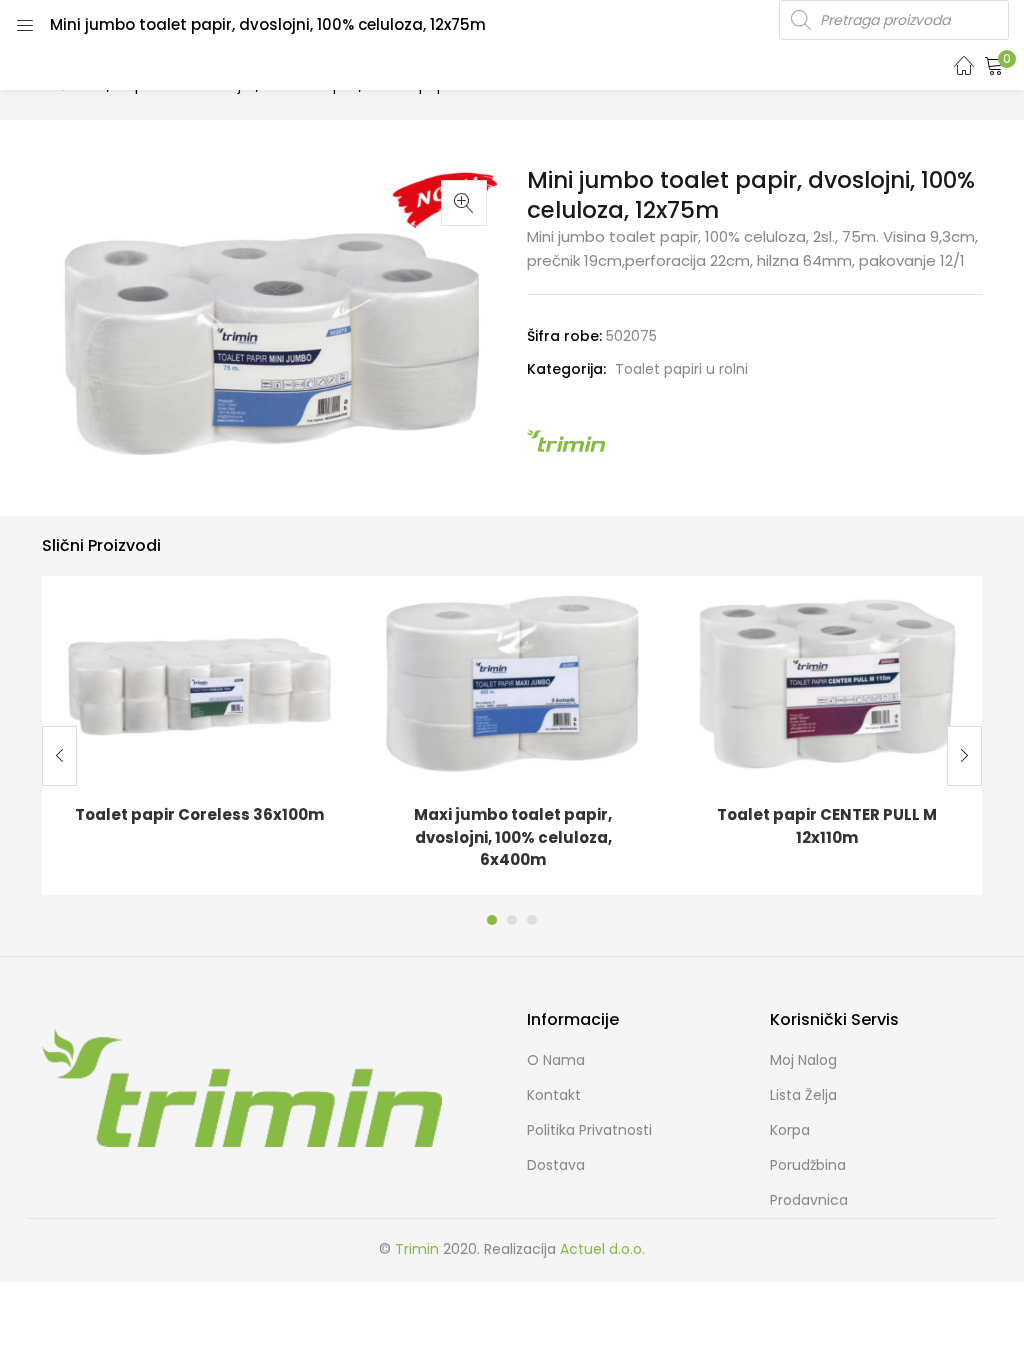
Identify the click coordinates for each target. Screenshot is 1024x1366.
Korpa (790, 1130)
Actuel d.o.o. (602, 1249)
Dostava (556, 1165)
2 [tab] (512, 920)
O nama (556, 1060)
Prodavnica (809, 1200)
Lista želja (803, 1095)
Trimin (417, 1249)
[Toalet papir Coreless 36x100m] (199, 682)
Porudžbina (808, 1165)
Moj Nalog (803, 1060)
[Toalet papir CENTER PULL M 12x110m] (827, 682)
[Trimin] (567, 440)
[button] (994, 65)
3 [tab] (532, 920)
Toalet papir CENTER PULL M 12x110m (827, 826)
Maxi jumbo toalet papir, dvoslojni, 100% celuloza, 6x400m (513, 837)
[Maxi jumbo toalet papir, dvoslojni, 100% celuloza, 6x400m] (513, 682)
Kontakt (554, 1095)
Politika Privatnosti (589, 1130)
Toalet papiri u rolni (681, 369)
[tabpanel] (199, 735)
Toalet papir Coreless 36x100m (199, 814)
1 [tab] (492, 920)
